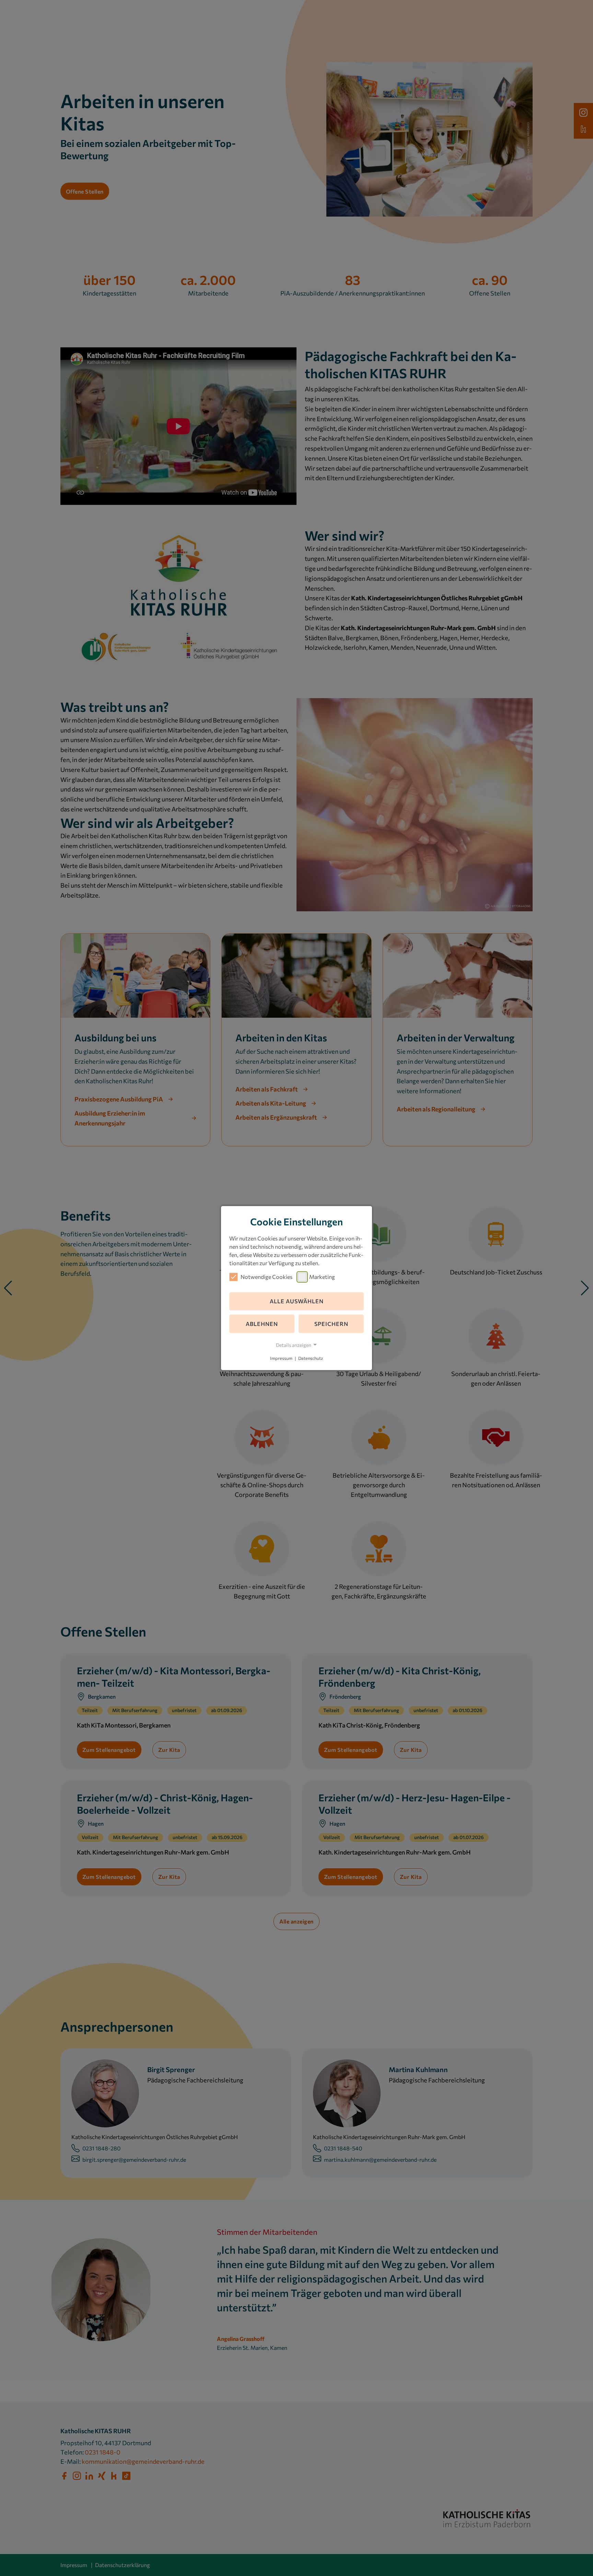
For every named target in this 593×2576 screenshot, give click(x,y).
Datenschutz (311, 1359)
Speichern (331, 1324)
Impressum (281, 1359)
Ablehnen (262, 1324)
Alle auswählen (297, 1301)
